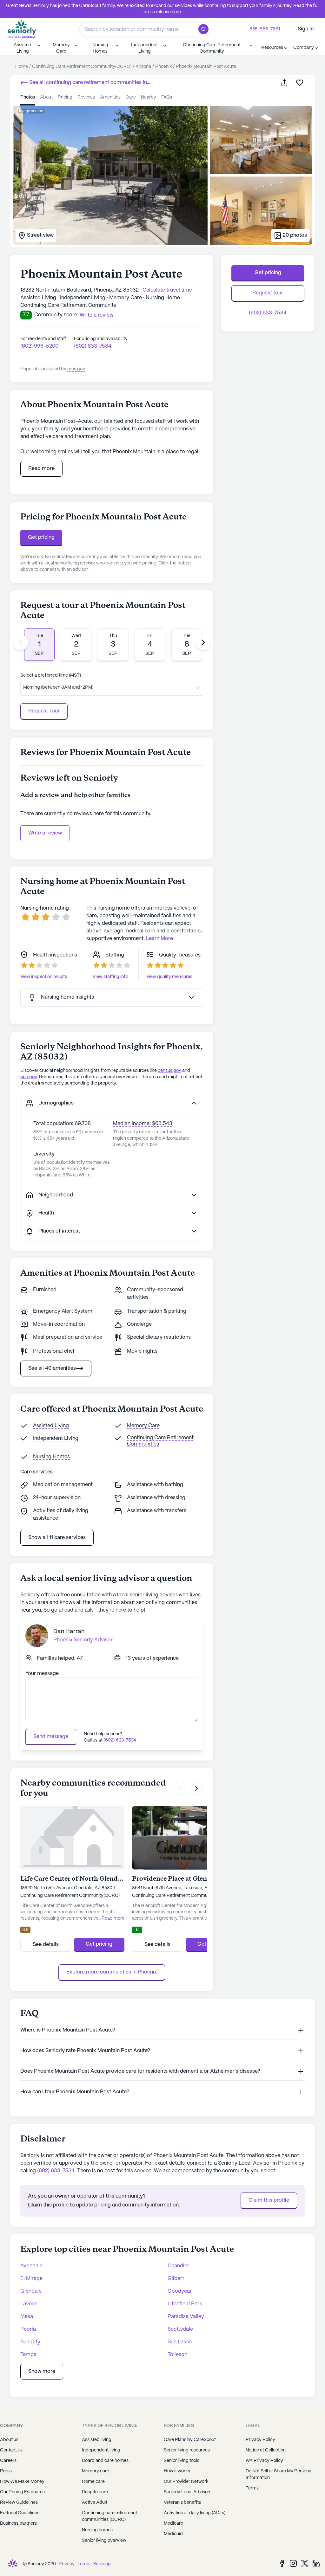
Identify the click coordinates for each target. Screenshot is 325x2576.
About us (9, 2440)
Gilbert (176, 2279)
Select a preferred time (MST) (51, 675)
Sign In (306, 29)
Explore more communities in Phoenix (112, 1972)
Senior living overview (104, 2541)
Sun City (30, 2342)
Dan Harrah (69, 1632)
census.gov (169, 1071)
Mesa (27, 2317)
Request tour (268, 293)
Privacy (67, 2564)
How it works (177, 2471)
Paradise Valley (186, 2317)
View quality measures (169, 977)
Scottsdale (180, 2329)
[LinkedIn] (316, 2563)
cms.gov (76, 369)
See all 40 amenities (52, 1368)
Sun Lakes (180, 2342)
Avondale (31, 2266)
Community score (56, 315)
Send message (51, 1737)
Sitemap (102, 2564)
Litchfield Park (185, 2304)
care (131, 97)
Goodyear (180, 2291)
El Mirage (31, 2279)
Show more (42, 2371)
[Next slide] (203, 642)
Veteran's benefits (182, 2502)
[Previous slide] (20, 642)
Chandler (178, 2266)
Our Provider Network (186, 2482)
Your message (42, 1674)
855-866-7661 (265, 29)
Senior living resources (187, 2450)
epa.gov (29, 1077)
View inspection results (44, 977)
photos (28, 97)
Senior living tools (182, 2461)
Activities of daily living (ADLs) (195, 2513)
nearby (149, 97)
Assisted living (97, 2440)
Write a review (45, 833)
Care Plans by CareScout (190, 2440)
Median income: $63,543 (143, 1124)
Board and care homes (105, 2461)
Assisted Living (51, 1426)
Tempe (28, 2355)
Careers (8, 2461)
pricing (65, 97)
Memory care (96, 2471)
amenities (110, 97)
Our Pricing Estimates (22, 2492)
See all (84, 83)
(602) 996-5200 (39, 346)
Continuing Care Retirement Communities (160, 1441)
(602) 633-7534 (93, 346)
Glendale (31, 2291)
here (176, 12)
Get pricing (41, 537)
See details (46, 1945)
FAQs (167, 97)
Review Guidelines (19, 2502)
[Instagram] (293, 2563)
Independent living (101, 2450)
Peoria (28, 2329)
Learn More (159, 939)
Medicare (173, 2523)
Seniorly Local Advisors (188, 2492)
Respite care (95, 2492)
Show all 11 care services (57, 1538)
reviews (86, 97)
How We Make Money (22, 2482)
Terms (84, 2564)
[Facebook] (282, 2563)
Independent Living (56, 1438)
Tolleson (177, 2355)
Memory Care (143, 1426)
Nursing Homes (51, 1457)
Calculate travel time (167, 290)
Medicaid (173, 2534)
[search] (205, 29)
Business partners (18, 2523)
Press (6, 2471)
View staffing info (110, 977)
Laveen (29, 2304)
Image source (31, 111)
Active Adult (95, 2502)
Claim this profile (269, 2200)
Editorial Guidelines (20, 2513)
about (46, 97)
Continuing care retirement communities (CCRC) (109, 2516)
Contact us (11, 2450)
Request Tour (44, 711)
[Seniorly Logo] (22, 29)
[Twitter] (305, 2563)
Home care (93, 2482)
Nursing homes (97, 2530)
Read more (41, 469)
